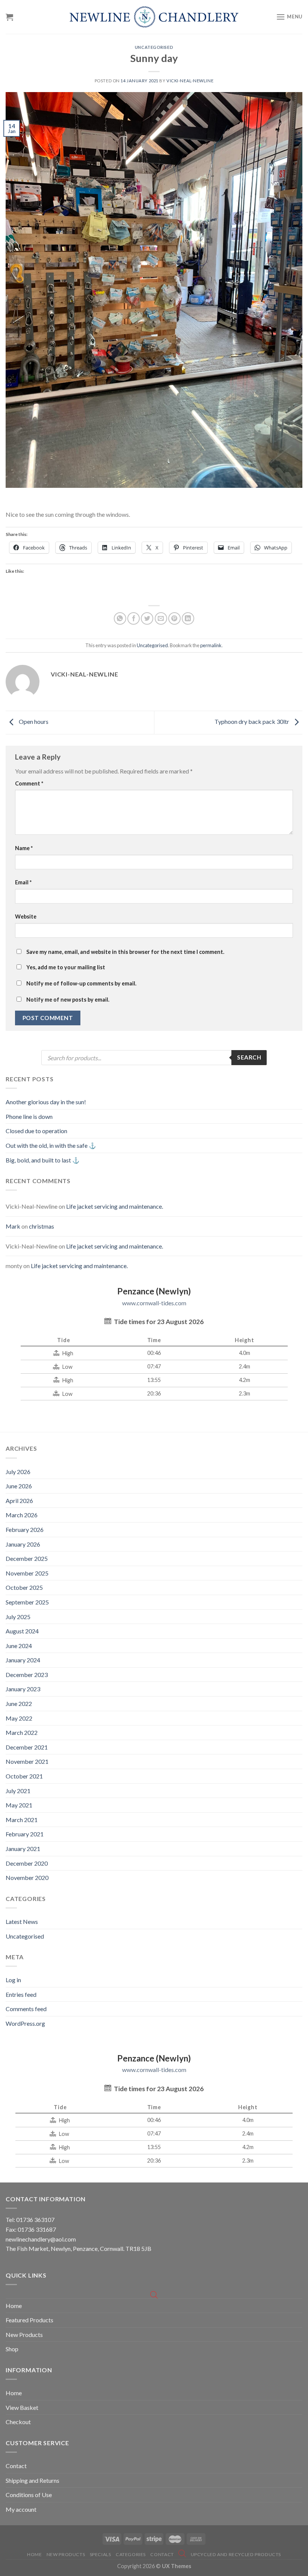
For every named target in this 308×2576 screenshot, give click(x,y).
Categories (131, 2554)
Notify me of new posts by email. (68, 1000)
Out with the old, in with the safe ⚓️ (51, 1145)
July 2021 (18, 1791)
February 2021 (25, 1834)
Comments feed (26, 2009)
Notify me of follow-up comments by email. (81, 983)
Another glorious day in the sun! (46, 1102)
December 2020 (27, 1863)
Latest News (22, 1921)
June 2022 (19, 1703)
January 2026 (23, 1544)
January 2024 (23, 1660)
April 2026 (19, 1501)
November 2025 (27, 1573)
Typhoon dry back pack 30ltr (252, 721)
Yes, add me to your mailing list (65, 967)
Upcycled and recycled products (236, 2554)
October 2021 (24, 1776)
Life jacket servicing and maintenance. (115, 1206)
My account (21, 2509)
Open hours (33, 721)
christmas (42, 1226)
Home (14, 2306)
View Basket (22, 2407)
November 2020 (27, 1878)
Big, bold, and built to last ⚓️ (43, 1160)
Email (23, 882)
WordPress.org (25, 2023)
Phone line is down (29, 1116)
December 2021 (27, 1747)
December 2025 (27, 1558)
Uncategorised (154, 47)
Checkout (18, 2422)
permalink (211, 645)
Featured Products (29, 2320)
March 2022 (22, 1732)
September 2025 (27, 1602)
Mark (13, 1226)
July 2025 (18, 1617)
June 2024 (19, 1646)
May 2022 (19, 1718)
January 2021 (23, 1849)
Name (24, 848)
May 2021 (19, 1805)
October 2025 (24, 1587)
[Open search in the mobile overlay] (154, 1058)
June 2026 (19, 1486)
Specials (100, 2554)
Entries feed (21, 1994)
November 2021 (27, 1761)
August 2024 (22, 1631)
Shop (12, 2349)
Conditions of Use (29, 2495)
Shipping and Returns (32, 2480)
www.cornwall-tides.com (154, 1303)
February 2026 (25, 1529)
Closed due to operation (36, 1131)
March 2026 (22, 1515)
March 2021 (22, 1820)
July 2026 (18, 1472)
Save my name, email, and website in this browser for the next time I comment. (125, 952)
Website (26, 916)
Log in (13, 1980)
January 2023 (23, 1689)
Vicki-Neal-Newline (190, 81)
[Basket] (9, 17)
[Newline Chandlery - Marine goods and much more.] (154, 17)
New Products (24, 2335)
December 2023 (27, 1675)
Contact (16, 2466)
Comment (29, 783)
